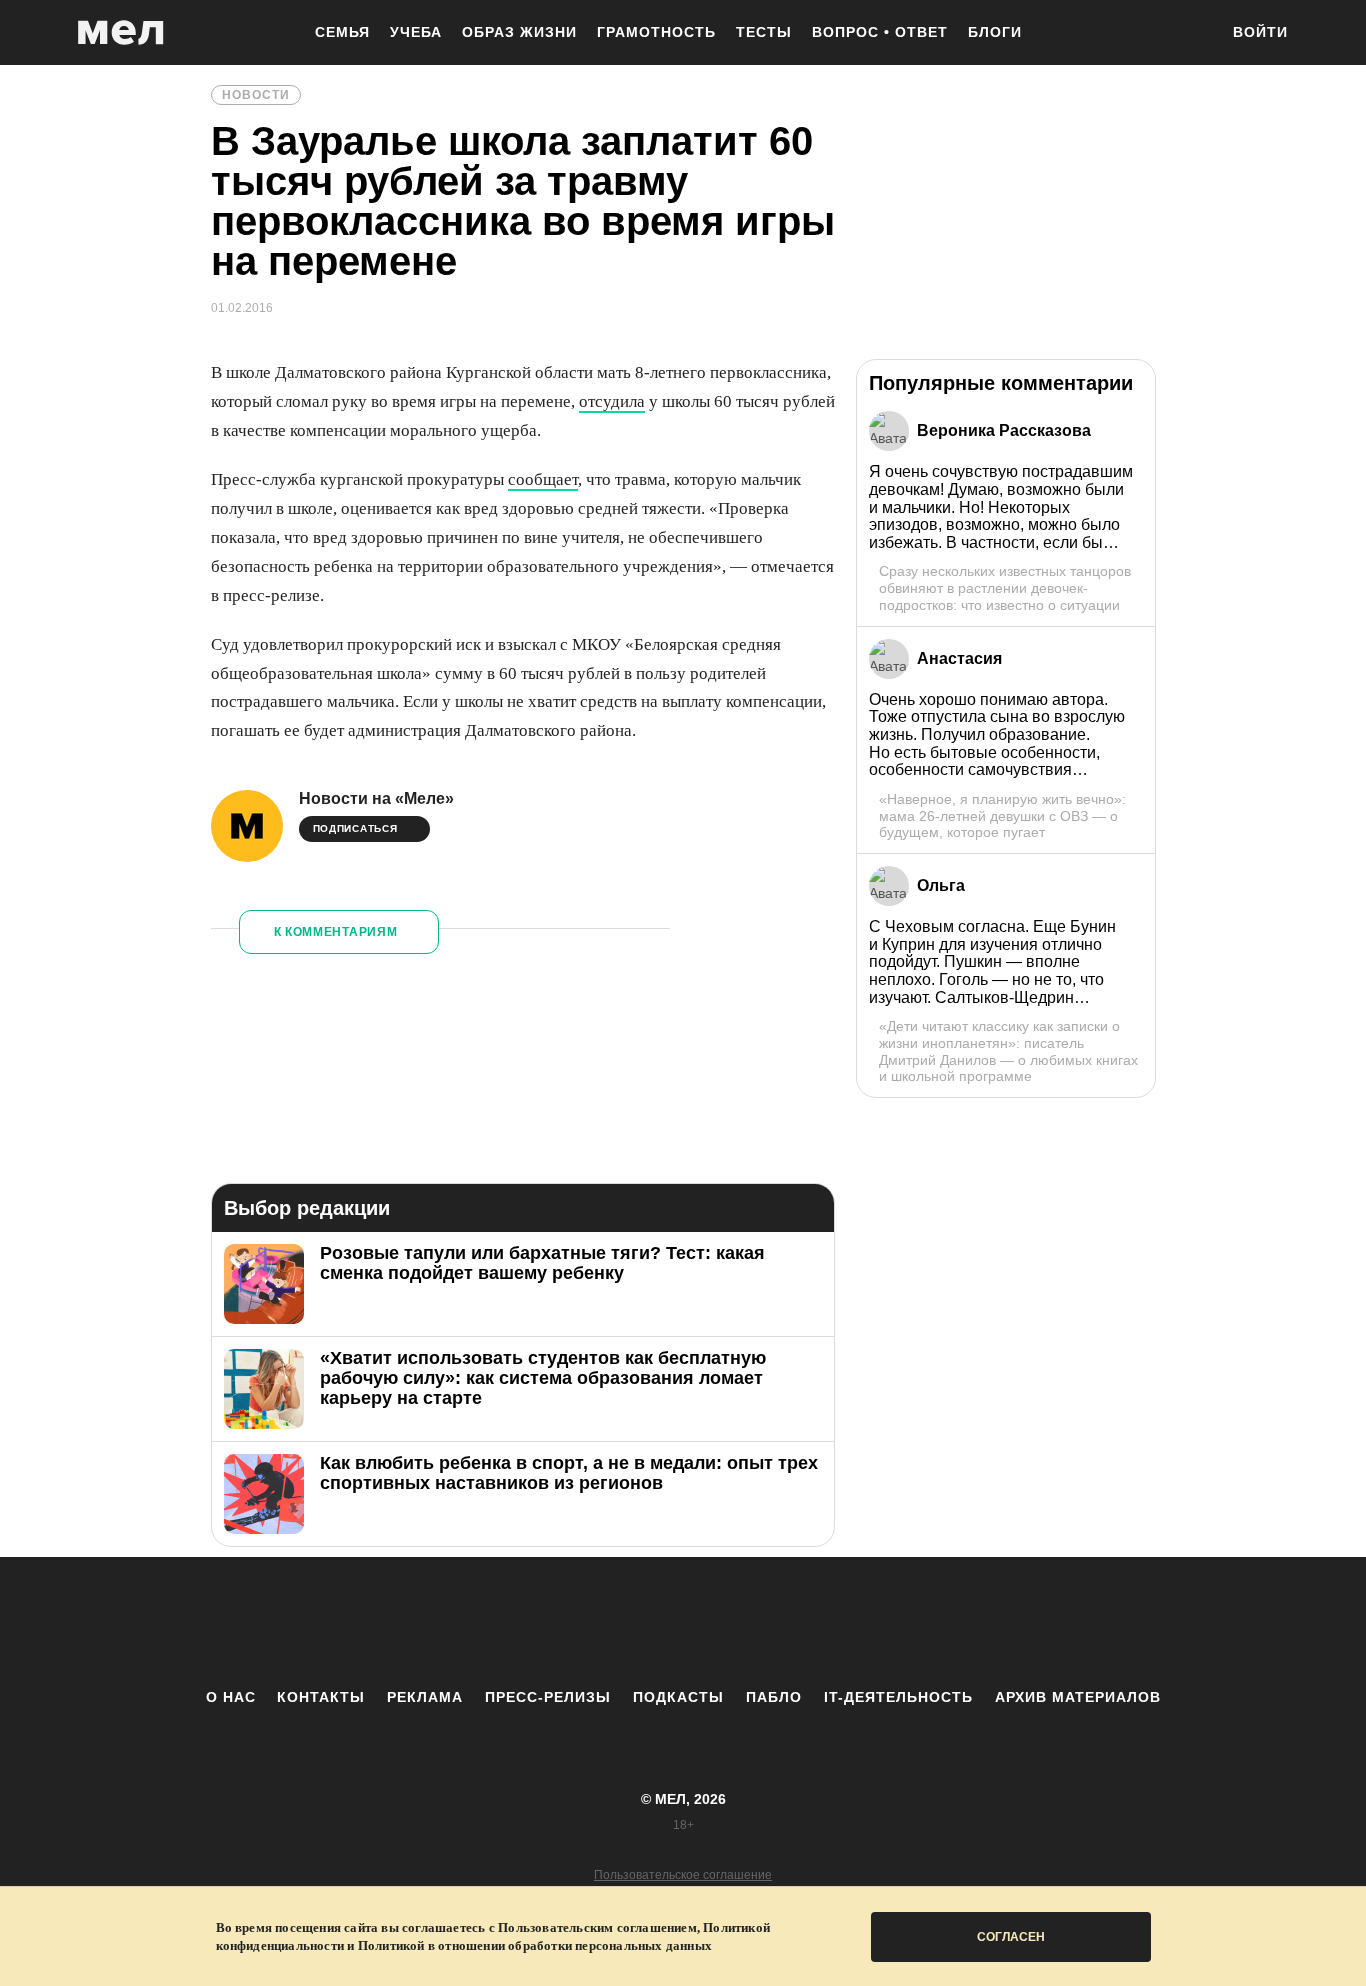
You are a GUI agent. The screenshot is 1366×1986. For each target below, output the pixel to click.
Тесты (764, 32)
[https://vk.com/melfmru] (628, 1622)
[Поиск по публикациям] (1193, 34)
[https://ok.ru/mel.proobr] (793, 1622)
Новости (256, 95)
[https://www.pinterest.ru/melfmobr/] (738, 1622)
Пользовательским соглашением (597, 1927)
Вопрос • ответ (880, 32)
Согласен (1011, 1937)
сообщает (543, 479)
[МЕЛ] (121, 32)
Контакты (321, 1697)
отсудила (612, 401)
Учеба (416, 32)
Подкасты (678, 1697)
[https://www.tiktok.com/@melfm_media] (683, 1622)
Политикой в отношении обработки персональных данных (535, 1945)
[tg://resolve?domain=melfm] (518, 1622)
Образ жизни (519, 32)
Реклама (425, 1697)
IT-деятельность (898, 1697)
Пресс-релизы (548, 1697)
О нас (231, 1697)
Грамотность (656, 32)
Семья (342, 32)
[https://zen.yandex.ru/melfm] (573, 1622)
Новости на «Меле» (376, 798)
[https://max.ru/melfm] (848, 1622)
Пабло (774, 1697)
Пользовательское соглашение (683, 1875)
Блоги (995, 32)
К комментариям (336, 932)
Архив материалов (1078, 1697)
